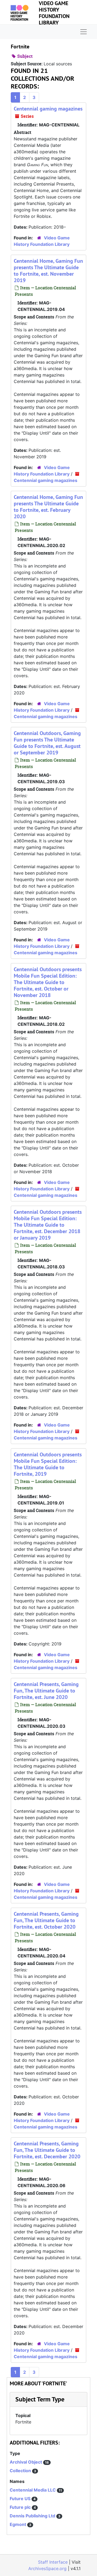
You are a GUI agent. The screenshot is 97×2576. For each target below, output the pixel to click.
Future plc (21, 2507)
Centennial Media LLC (33, 2490)
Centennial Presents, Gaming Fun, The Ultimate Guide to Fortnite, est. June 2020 (46, 1691)
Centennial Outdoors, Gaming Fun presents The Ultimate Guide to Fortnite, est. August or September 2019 (47, 743)
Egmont (18, 2524)
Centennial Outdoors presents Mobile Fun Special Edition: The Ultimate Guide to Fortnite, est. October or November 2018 (48, 982)
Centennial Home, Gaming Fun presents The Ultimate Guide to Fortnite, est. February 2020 (48, 507)
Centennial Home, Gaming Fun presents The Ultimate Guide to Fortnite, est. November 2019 (48, 271)
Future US (21, 2499)
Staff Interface (53, 2562)
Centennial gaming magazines (48, 109)
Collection (21, 2471)
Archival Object (26, 2462)
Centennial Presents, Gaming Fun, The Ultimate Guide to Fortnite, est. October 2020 (46, 1920)
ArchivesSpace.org (47, 2568)
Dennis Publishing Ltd (33, 2516)
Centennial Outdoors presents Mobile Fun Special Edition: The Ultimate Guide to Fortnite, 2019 (48, 1464)
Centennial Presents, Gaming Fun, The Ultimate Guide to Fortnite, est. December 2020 (47, 2150)
